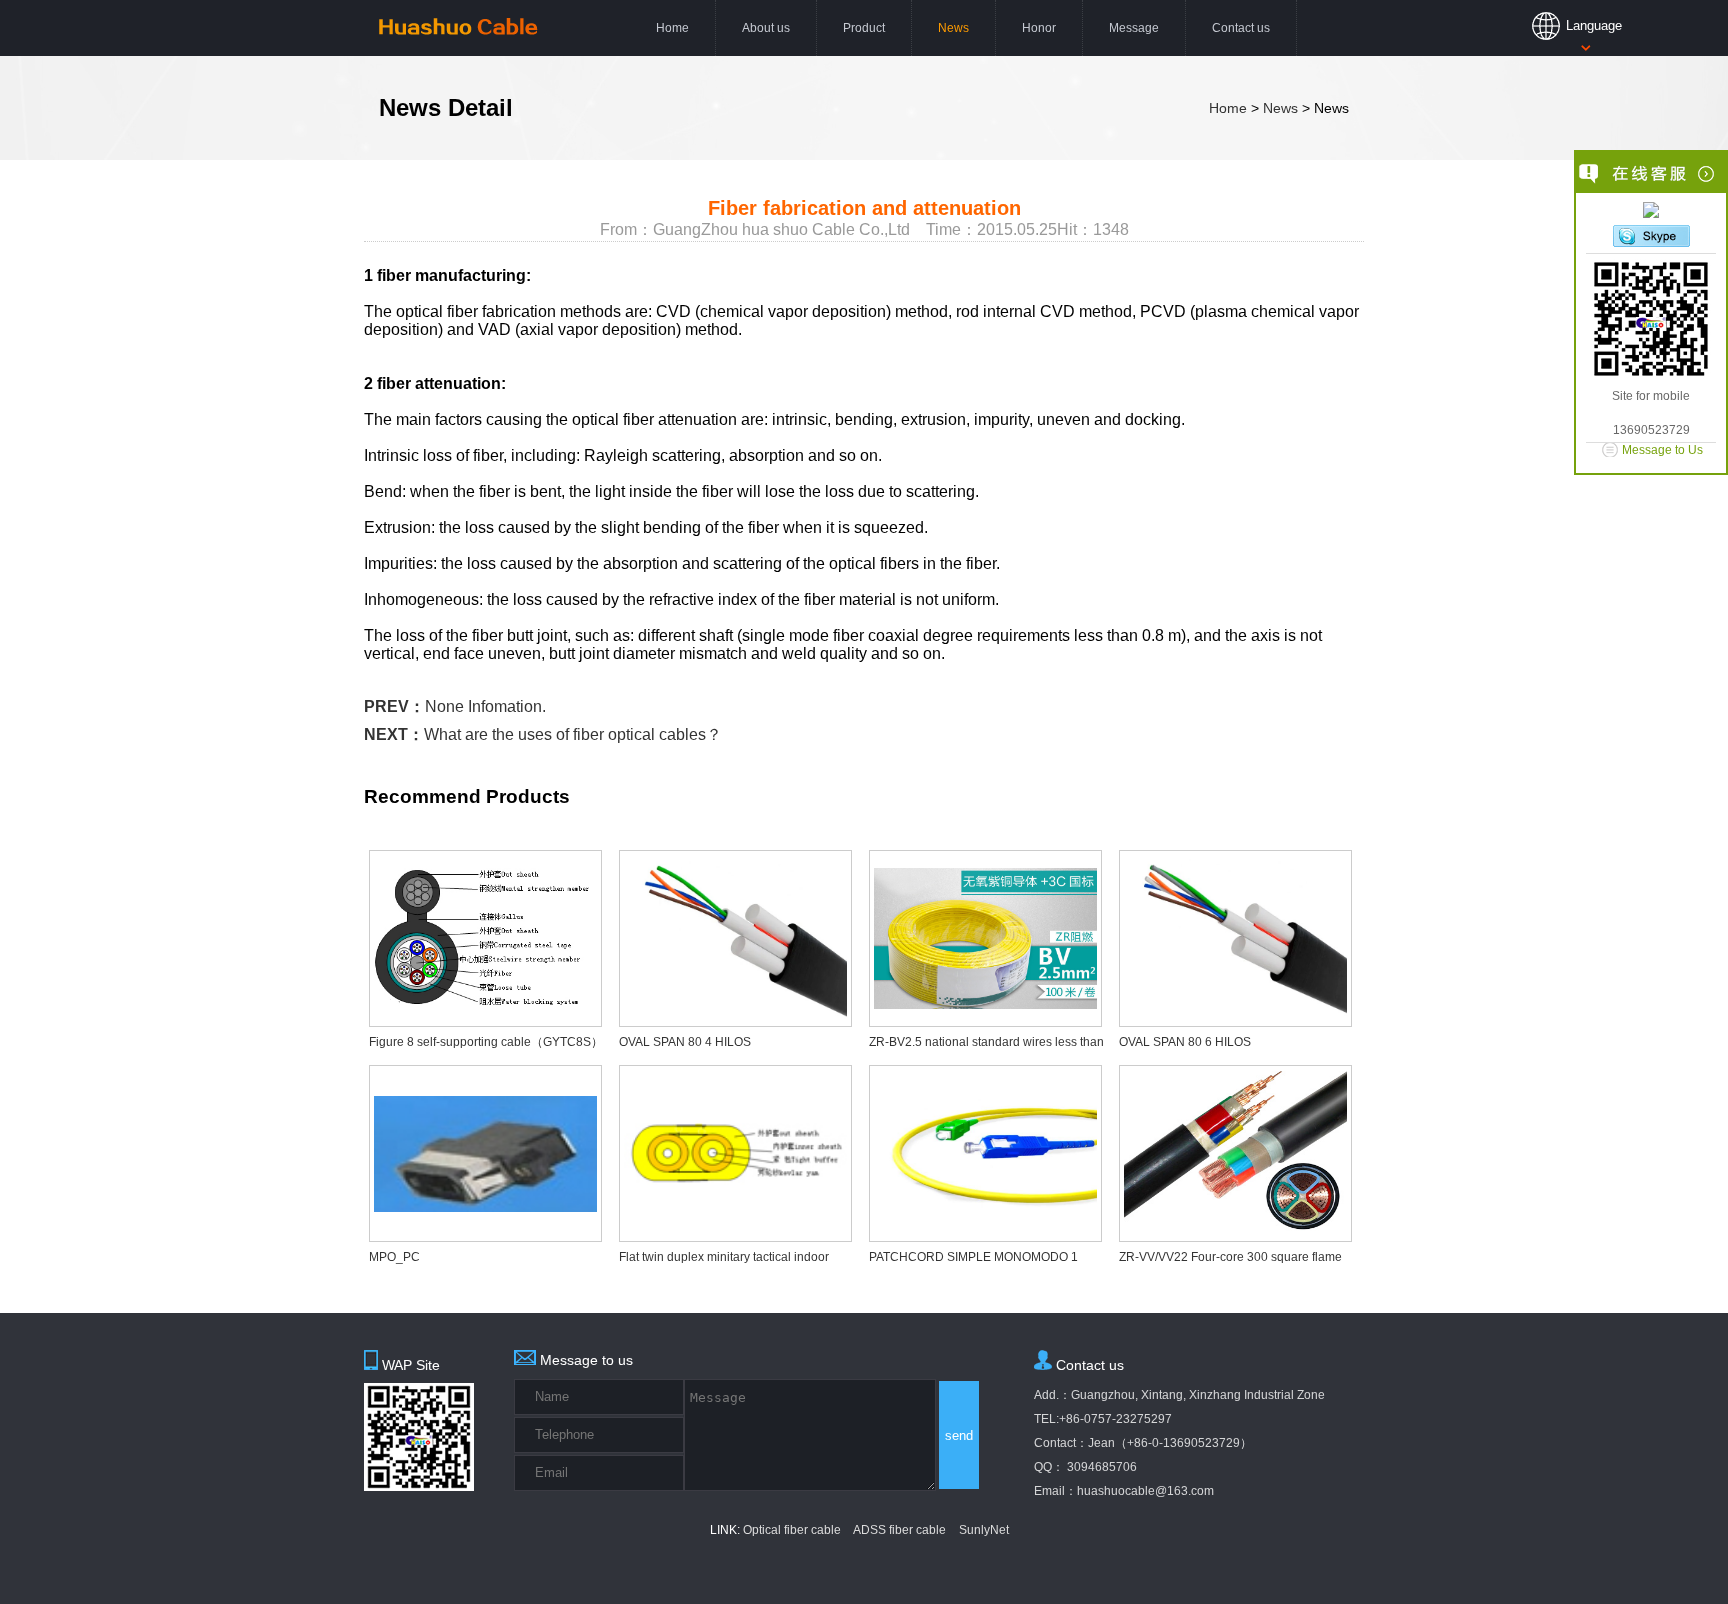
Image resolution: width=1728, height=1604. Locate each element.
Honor (1039, 28)
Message (1134, 28)
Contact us (1241, 28)
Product (864, 28)
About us (766, 28)
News (953, 28)
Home (672, 28)
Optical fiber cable (792, 1530)
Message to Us (1662, 450)
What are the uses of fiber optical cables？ (573, 734)
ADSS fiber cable (899, 1530)
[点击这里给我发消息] (1651, 212)
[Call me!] (1651, 238)
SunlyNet (984, 1530)
